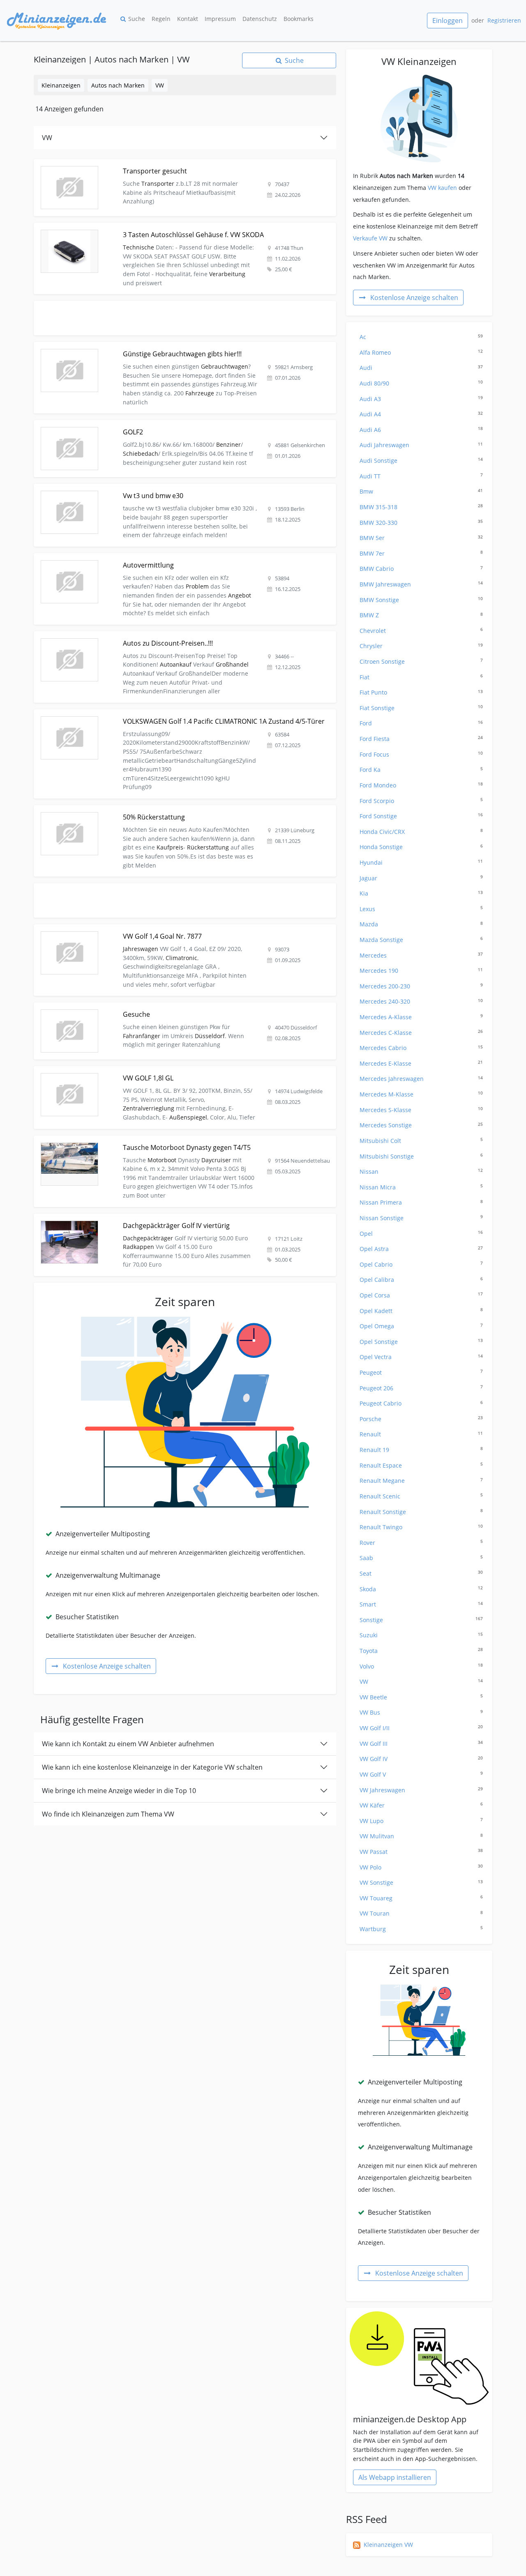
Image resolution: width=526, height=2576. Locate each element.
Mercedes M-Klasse (421, 1094)
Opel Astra (421, 1249)
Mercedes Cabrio (421, 1048)
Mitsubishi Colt (421, 1141)
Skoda (421, 1589)
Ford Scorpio (421, 801)
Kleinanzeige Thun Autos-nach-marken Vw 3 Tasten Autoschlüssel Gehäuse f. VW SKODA (156, 227)
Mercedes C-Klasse (421, 1033)
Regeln (161, 19)
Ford (421, 723)
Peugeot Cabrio (421, 1403)
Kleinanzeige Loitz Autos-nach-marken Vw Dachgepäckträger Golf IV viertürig (140, 1218)
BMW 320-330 (421, 523)
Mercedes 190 (421, 971)
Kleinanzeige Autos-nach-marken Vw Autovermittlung (108, 558)
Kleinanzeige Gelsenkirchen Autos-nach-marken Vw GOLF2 (115, 425)
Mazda (421, 924)
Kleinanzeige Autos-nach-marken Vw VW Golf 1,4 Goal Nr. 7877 (120, 929)
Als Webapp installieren (395, 2477)
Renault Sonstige (421, 1512)
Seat (421, 1573)
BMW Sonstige (421, 600)
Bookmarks (299, 19)
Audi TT (421, 476)
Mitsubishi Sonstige (421, 1156)
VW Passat (421, 1852)
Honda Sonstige (421, 847)
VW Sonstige (421, 1882)
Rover (421, 1543)
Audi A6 (421, 430)
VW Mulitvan (421, 1836)
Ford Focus (421, 754)
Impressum (220, 19)
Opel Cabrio (421, 1264)
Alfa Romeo (421, 352)
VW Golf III (421, 1744)
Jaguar (421, 878)
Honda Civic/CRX (421, 832)
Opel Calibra (421, 1280)
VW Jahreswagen (421, 1790)
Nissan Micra (421, 1187)
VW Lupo (421, 1821)
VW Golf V (421, 1774)
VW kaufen (442, 188)
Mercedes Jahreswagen (421, 1079)
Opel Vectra (421, 1357)
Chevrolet (421, 631)
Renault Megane (421, 1481)
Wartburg (421, 1929)
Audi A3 (421, 399)
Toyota (421, 1651)
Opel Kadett (421, 1311)
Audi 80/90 (421, 383)
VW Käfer (421, 1805)
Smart (421, 1604)
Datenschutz (260, 19)
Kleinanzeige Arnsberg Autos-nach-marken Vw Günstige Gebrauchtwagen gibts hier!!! (152, 347)
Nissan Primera (421, 1202)
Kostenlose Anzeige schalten (107, 1666)
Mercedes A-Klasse (421, 1017)
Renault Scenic (421, 1496)
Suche (137, 19)
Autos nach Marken (118, 85)
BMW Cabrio (421, 569)
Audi (421, 368)
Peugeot (421, 1372)
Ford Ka (421, 770)
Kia (421, 893)
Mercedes (421, 955)
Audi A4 (421, 414)
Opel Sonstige (421, 1342)
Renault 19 (421, 1450)
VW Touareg (421, 1898)
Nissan (421, 1171)
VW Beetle (421, 1697)
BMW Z (421, 615)
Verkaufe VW (370, 238)
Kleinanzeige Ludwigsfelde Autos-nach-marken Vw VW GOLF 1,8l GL (127, 1071)
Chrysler (421, 646)
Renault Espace (421, 1465)
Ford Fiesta (421, 739)
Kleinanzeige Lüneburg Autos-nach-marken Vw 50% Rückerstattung (127, 810)
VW (160, 85)
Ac (421, 337)
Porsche (421, 1419)
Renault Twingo (421, 1527)
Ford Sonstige (421, 816)
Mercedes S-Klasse (421, 1110)
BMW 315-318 (421, 507)
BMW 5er (421, 538)
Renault (421, 1434)
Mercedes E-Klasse (421, 1063)
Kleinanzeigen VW (388, 2545)
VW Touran (421, 1913)
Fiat (421, 677)
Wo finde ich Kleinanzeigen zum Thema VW (108, 1814)
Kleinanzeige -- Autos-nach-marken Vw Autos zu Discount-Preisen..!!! (128, 636)
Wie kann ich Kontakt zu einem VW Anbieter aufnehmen (128, 1744)
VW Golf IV (421, 1759)
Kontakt (188, 19)
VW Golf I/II (421, 1728)
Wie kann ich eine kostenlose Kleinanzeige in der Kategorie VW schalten (152, 1767)
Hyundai (421, 862)
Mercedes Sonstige (421, 1125)
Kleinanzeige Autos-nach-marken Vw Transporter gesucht (113, 164)
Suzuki (421, 1635)
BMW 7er (421, 553)
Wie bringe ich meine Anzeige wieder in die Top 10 (119, 1791)
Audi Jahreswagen (421, 445)
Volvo (421, 1666)
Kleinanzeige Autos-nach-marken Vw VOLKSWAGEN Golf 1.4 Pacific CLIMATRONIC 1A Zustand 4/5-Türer (176, 714)
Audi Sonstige (421, 460)
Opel (421, 1234)
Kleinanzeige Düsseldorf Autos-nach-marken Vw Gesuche (113, 1007)
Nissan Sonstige (421, 1218)
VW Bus (421, 1712)
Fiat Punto (421, 692)
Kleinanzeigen (61, 85)
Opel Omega (421, 1326)
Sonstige (421, 1620)
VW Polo (421, 1867)
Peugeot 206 (421, 1388)
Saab (421, 1558)
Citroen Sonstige (421, 661)
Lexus (421, 909)
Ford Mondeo (421, 785)
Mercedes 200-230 (421, 986)
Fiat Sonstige (421, 708)
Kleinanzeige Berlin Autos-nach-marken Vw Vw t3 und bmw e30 (121, 488)
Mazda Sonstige (421, 940)
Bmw (421, 491)
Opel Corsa (421, 1295)
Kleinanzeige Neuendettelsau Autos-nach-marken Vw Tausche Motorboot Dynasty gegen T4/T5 (164, 1140)
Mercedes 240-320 (421, 1001)
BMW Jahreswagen (421, 584)
